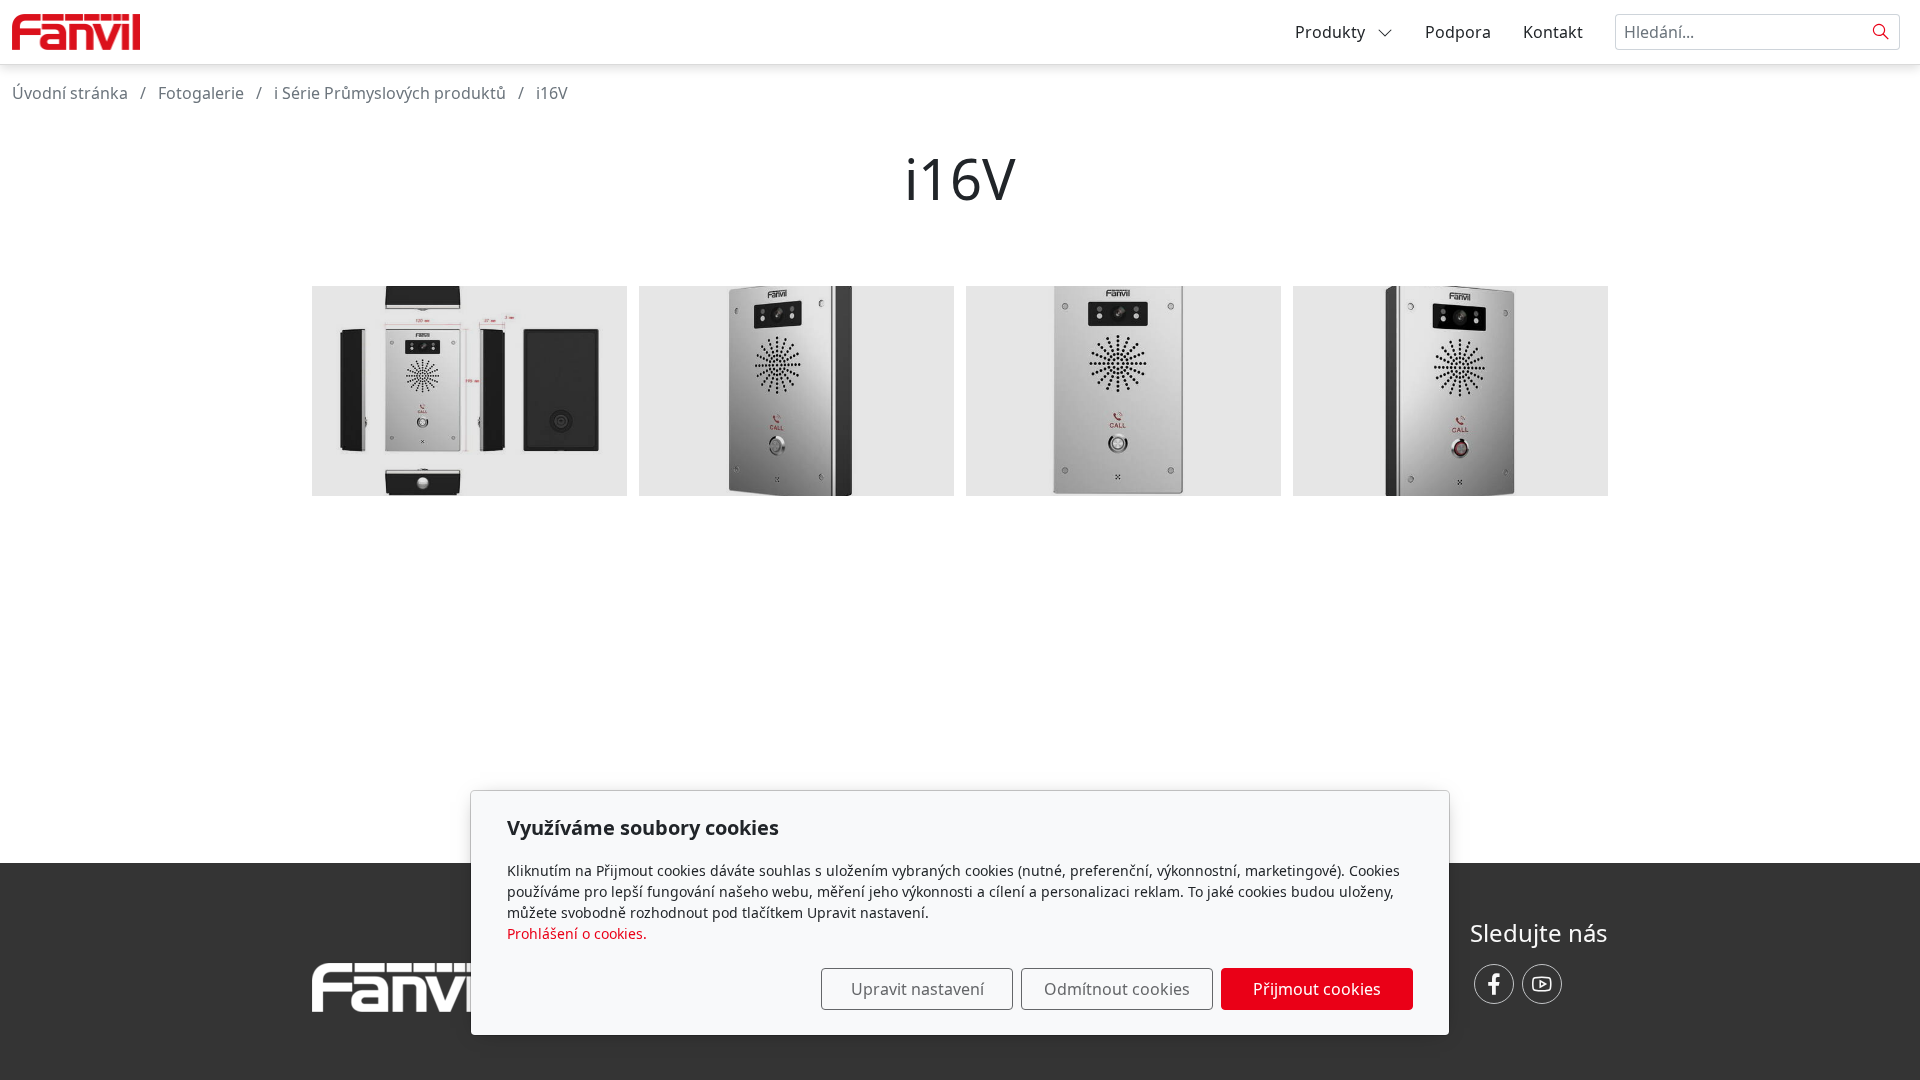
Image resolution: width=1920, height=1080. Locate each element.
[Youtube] (1542, 984)
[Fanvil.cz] (76, 30)
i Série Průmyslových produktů (390, 93)
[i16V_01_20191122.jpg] (1123, 391)
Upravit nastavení (917, 989)
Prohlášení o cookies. (577, 933)
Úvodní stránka (70, 93)
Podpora (1458, 32)
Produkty (1332, 32)
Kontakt (1553, 32)
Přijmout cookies (1317, 989)
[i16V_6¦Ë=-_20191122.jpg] (469, 391)
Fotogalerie (201, 93)
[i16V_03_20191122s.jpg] (1450, 391)
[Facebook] (1494, 984)
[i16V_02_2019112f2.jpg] (796, 391)
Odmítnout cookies (1117, 989)
